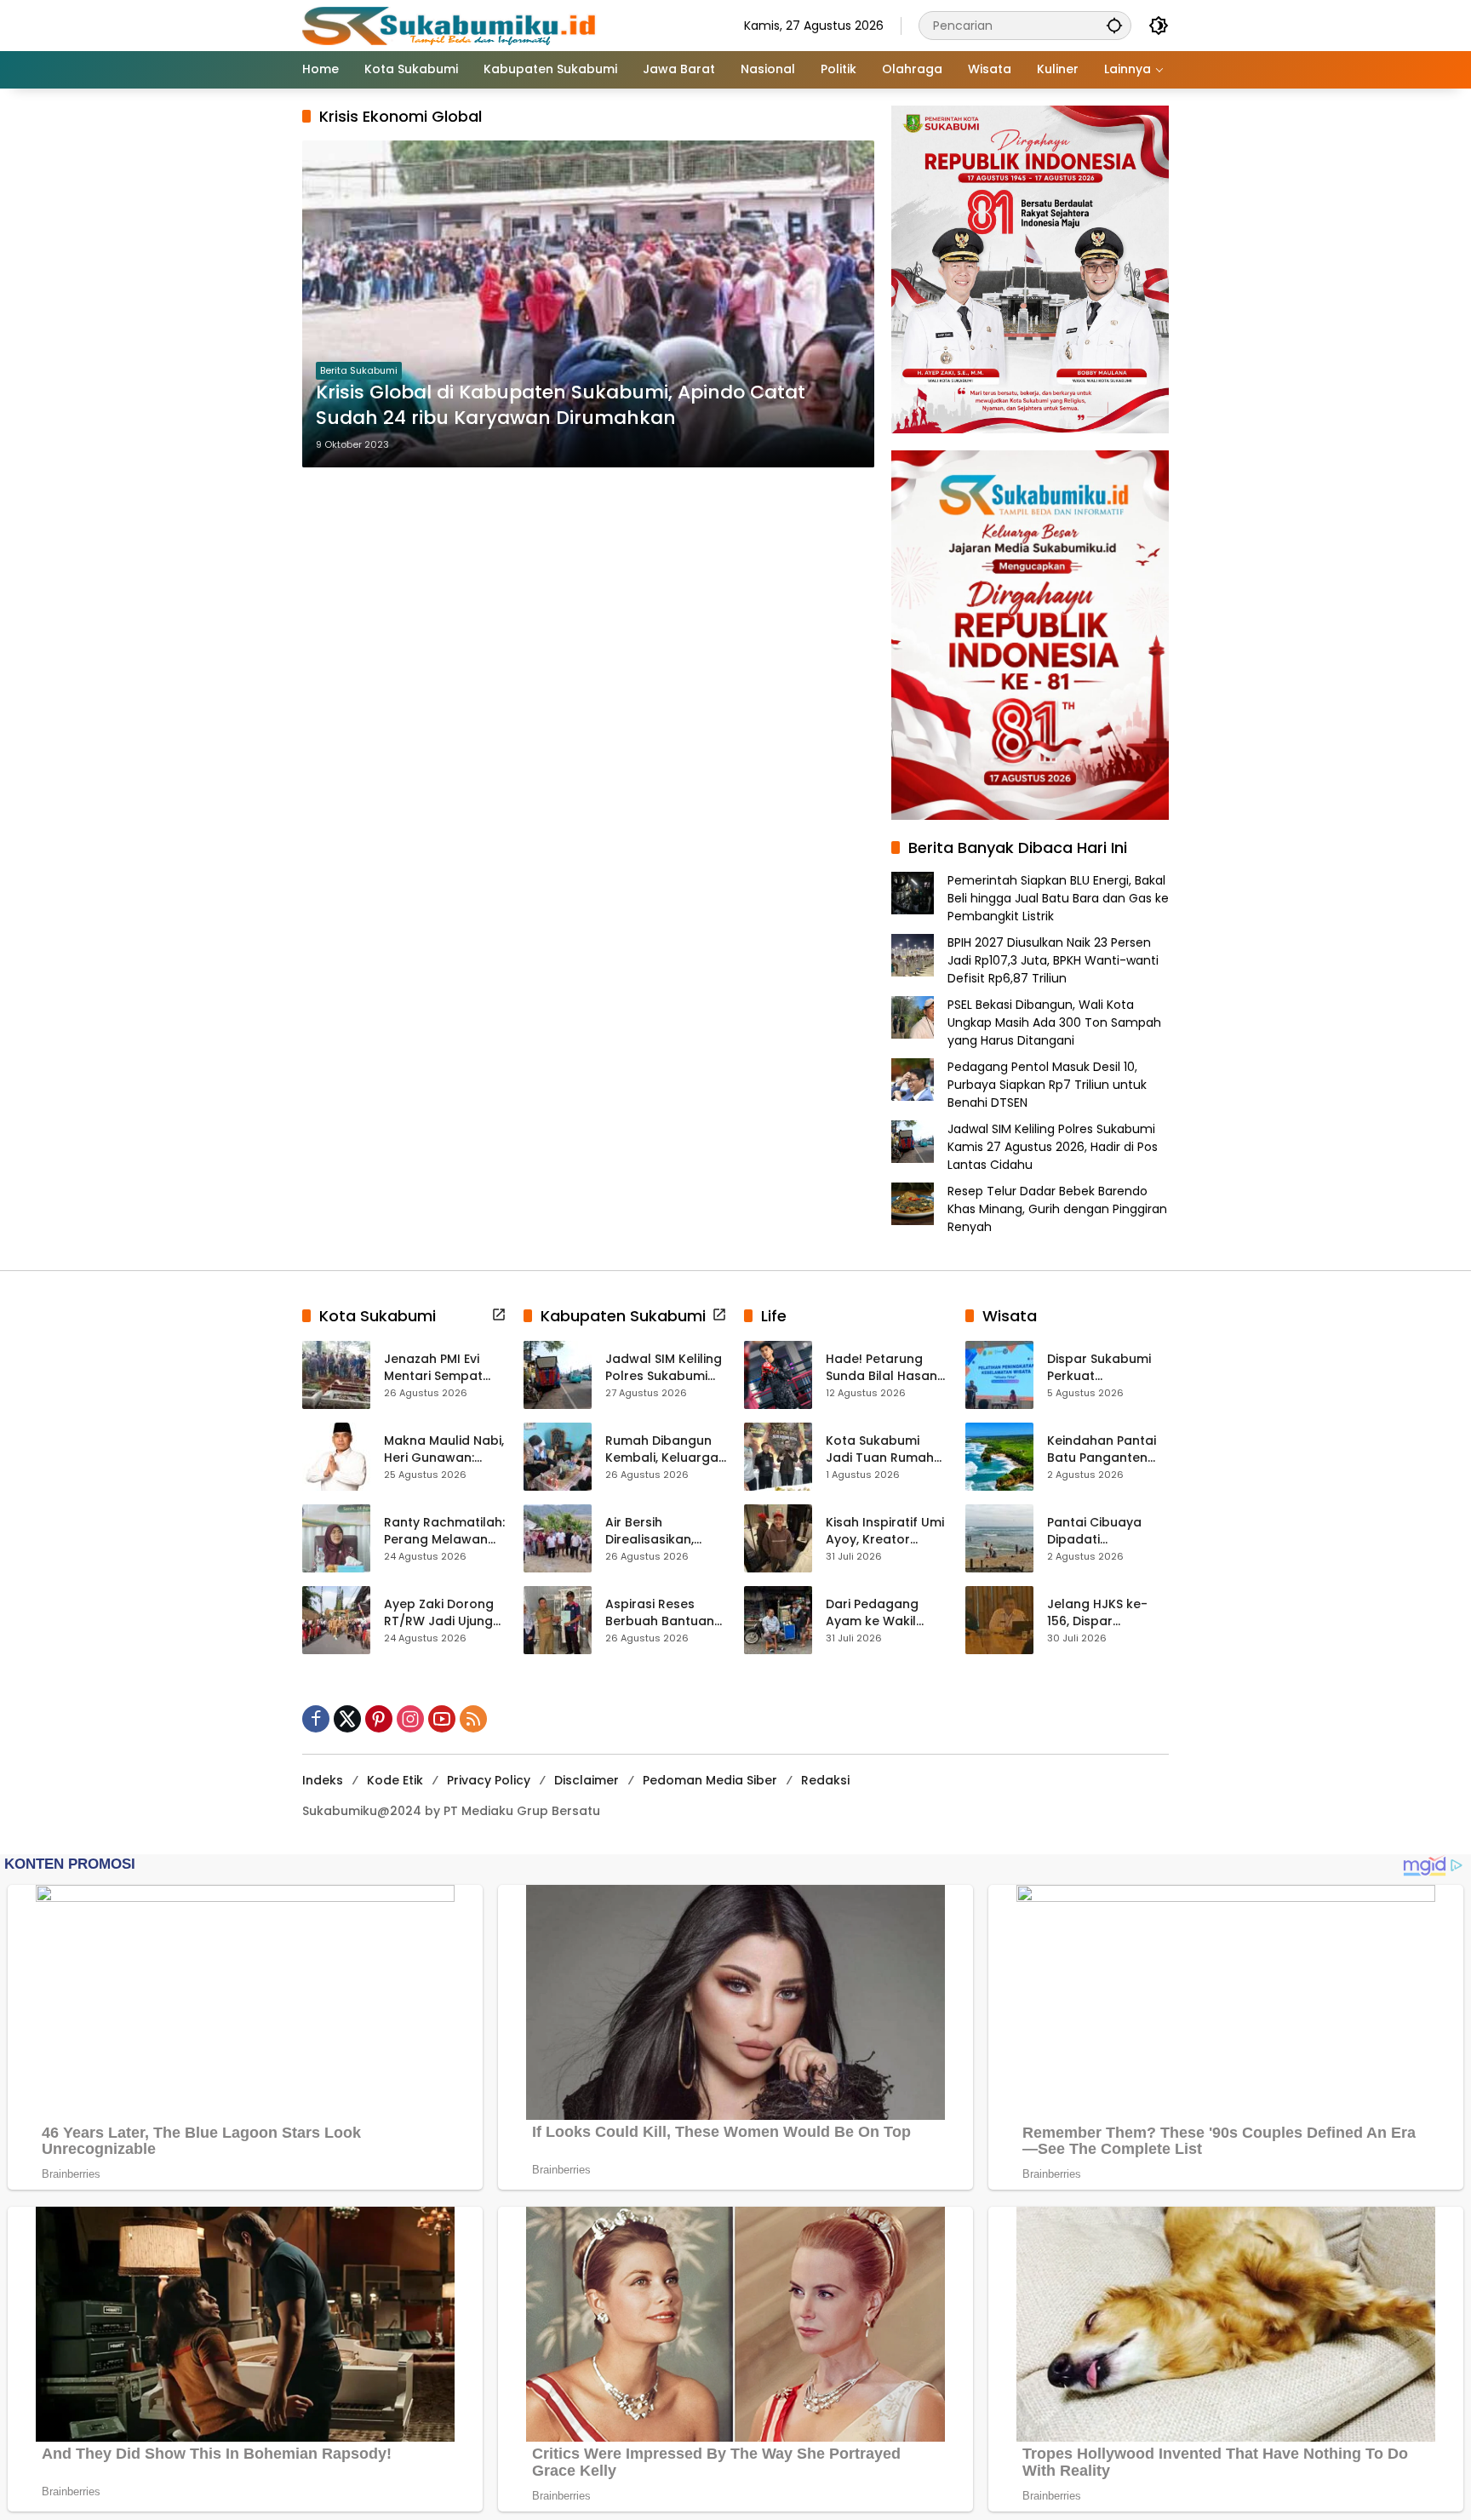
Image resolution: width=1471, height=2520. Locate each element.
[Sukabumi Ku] (451, 25)
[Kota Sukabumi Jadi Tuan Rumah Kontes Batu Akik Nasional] (778, 1457)
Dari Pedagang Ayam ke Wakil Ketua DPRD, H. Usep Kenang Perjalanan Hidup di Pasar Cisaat (886, 1613)
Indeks (323, 1780)
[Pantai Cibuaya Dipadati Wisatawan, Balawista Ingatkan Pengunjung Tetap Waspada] (999, 1538)
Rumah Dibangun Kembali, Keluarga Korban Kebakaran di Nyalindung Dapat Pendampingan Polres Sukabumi (664, 1449)
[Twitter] (347, 1719)
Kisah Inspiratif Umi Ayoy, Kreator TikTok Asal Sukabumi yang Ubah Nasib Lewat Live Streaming (885, 1531)
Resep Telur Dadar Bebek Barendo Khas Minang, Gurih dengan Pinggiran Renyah (1057, 1209)
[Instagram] (410, 1719)
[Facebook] (316, 1719)
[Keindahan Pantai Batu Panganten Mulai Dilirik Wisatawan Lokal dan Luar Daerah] (999, 1457)
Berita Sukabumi (359, 370)
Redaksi (825, 1780)
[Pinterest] (379, 1719)
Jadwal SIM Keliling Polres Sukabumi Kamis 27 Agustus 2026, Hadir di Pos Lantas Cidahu (1053, 1147)
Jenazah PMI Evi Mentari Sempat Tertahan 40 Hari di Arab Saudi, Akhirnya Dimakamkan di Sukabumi (444, 1368)
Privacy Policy (489, 1780)
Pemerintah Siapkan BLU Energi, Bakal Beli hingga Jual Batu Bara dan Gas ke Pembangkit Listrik (1058, 898)
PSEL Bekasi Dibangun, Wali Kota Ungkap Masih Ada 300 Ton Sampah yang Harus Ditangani (1054, 1022)
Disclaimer (587, 1780)
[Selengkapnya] (499, 1314)
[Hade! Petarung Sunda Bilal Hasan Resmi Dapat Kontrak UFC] (778, 1375)
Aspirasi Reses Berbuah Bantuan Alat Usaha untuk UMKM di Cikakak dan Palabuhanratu (666, 1613)
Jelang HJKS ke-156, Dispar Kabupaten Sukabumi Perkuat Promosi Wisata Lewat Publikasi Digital (1103, 1613)
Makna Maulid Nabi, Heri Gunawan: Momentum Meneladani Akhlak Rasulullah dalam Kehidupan (444, 1449)
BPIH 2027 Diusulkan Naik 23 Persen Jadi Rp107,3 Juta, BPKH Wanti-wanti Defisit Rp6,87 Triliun (1053, 960)
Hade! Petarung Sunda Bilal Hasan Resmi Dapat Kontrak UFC (881, 1368)
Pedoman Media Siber (710, 1780)
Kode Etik (395, 1780)
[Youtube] (442, 1719)
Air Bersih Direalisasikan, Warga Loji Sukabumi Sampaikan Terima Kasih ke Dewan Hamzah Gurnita (664, 1531)
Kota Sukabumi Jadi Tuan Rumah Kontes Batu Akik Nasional (880, 1449)
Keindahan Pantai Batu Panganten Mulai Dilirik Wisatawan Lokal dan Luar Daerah (1102, 1449)
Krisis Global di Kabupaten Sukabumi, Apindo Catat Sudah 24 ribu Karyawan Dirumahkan (561, 406)
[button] (1114, 25)
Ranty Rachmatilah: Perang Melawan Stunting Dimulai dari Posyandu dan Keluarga (444, 1531)
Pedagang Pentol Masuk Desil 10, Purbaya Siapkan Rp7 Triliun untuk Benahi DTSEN (1047, 1085)
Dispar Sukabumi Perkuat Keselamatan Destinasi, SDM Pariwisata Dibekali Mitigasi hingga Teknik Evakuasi (1105, 1368)
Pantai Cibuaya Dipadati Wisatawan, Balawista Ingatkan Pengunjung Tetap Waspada (1108, 1531)
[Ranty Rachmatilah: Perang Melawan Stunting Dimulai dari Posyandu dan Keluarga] (336, 1538)
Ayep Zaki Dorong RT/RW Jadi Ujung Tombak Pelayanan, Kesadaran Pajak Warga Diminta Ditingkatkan (439, 1613)
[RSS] (473, 1719)
